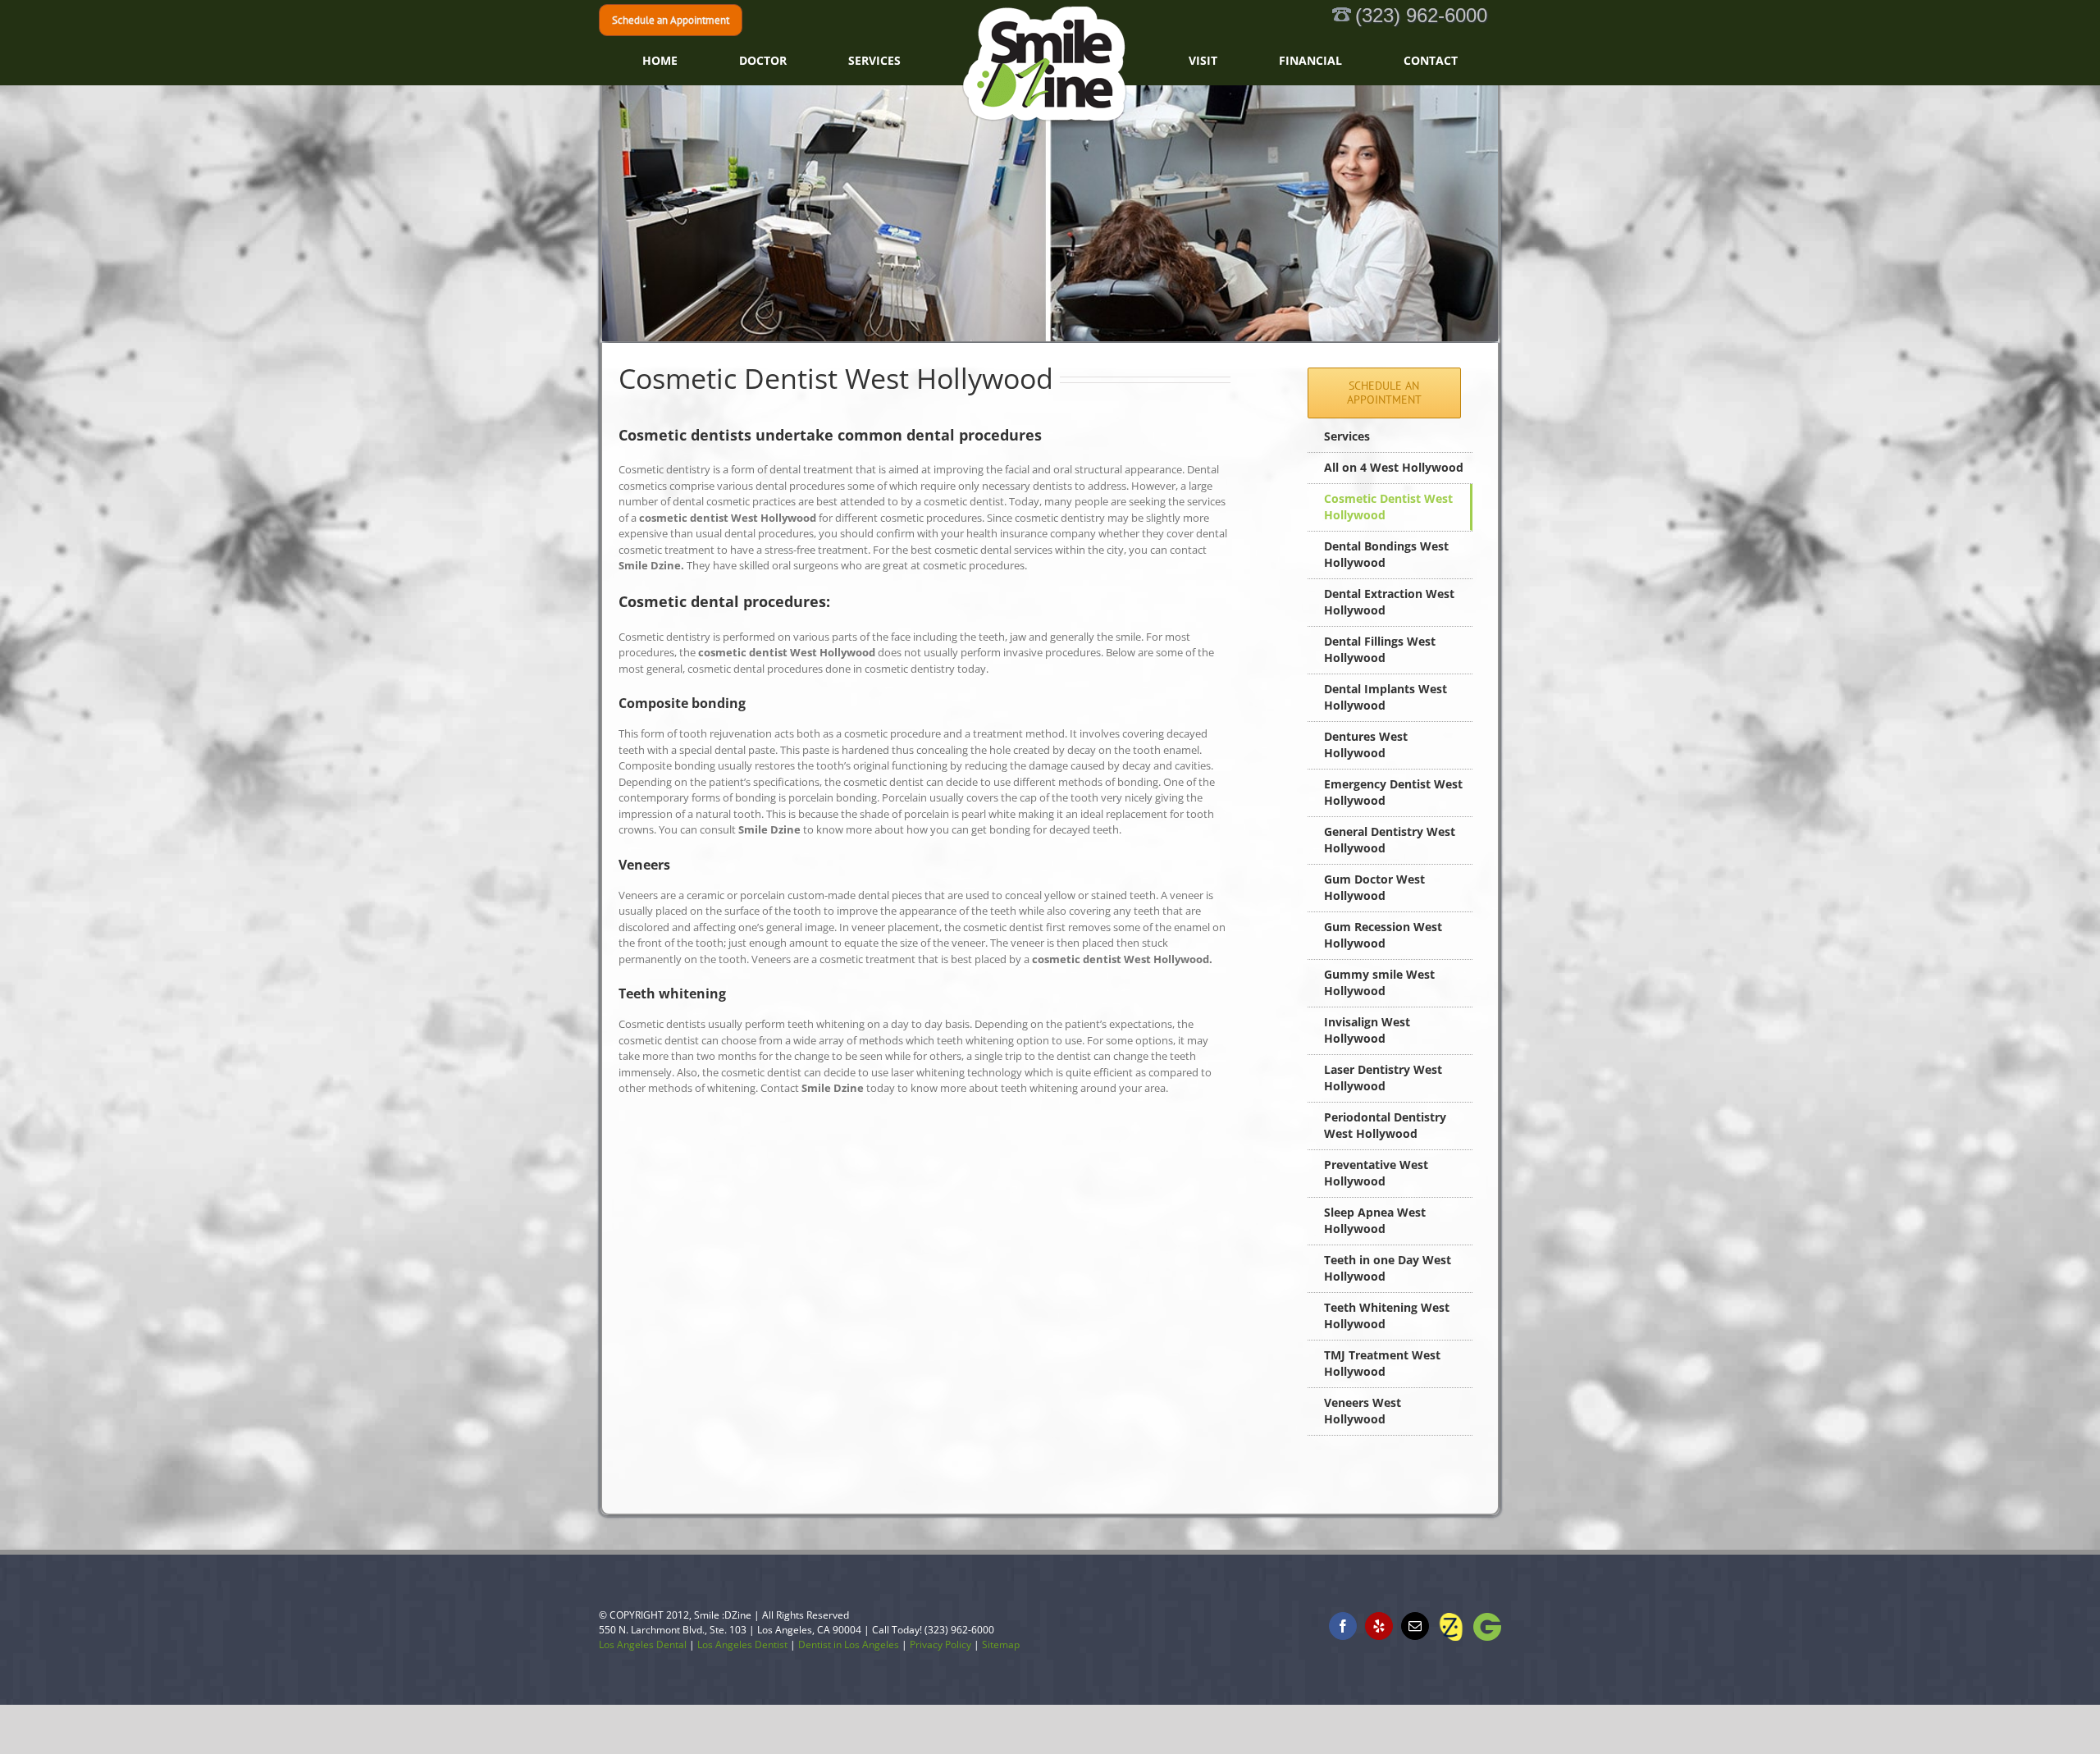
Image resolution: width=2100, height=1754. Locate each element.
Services (1347, 436)
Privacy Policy (940, 1644)
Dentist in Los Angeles (849, 1644)
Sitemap (1001, 1644)
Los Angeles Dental (643, 1644)
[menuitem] (793, 61)
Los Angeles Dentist (742, 1644)
